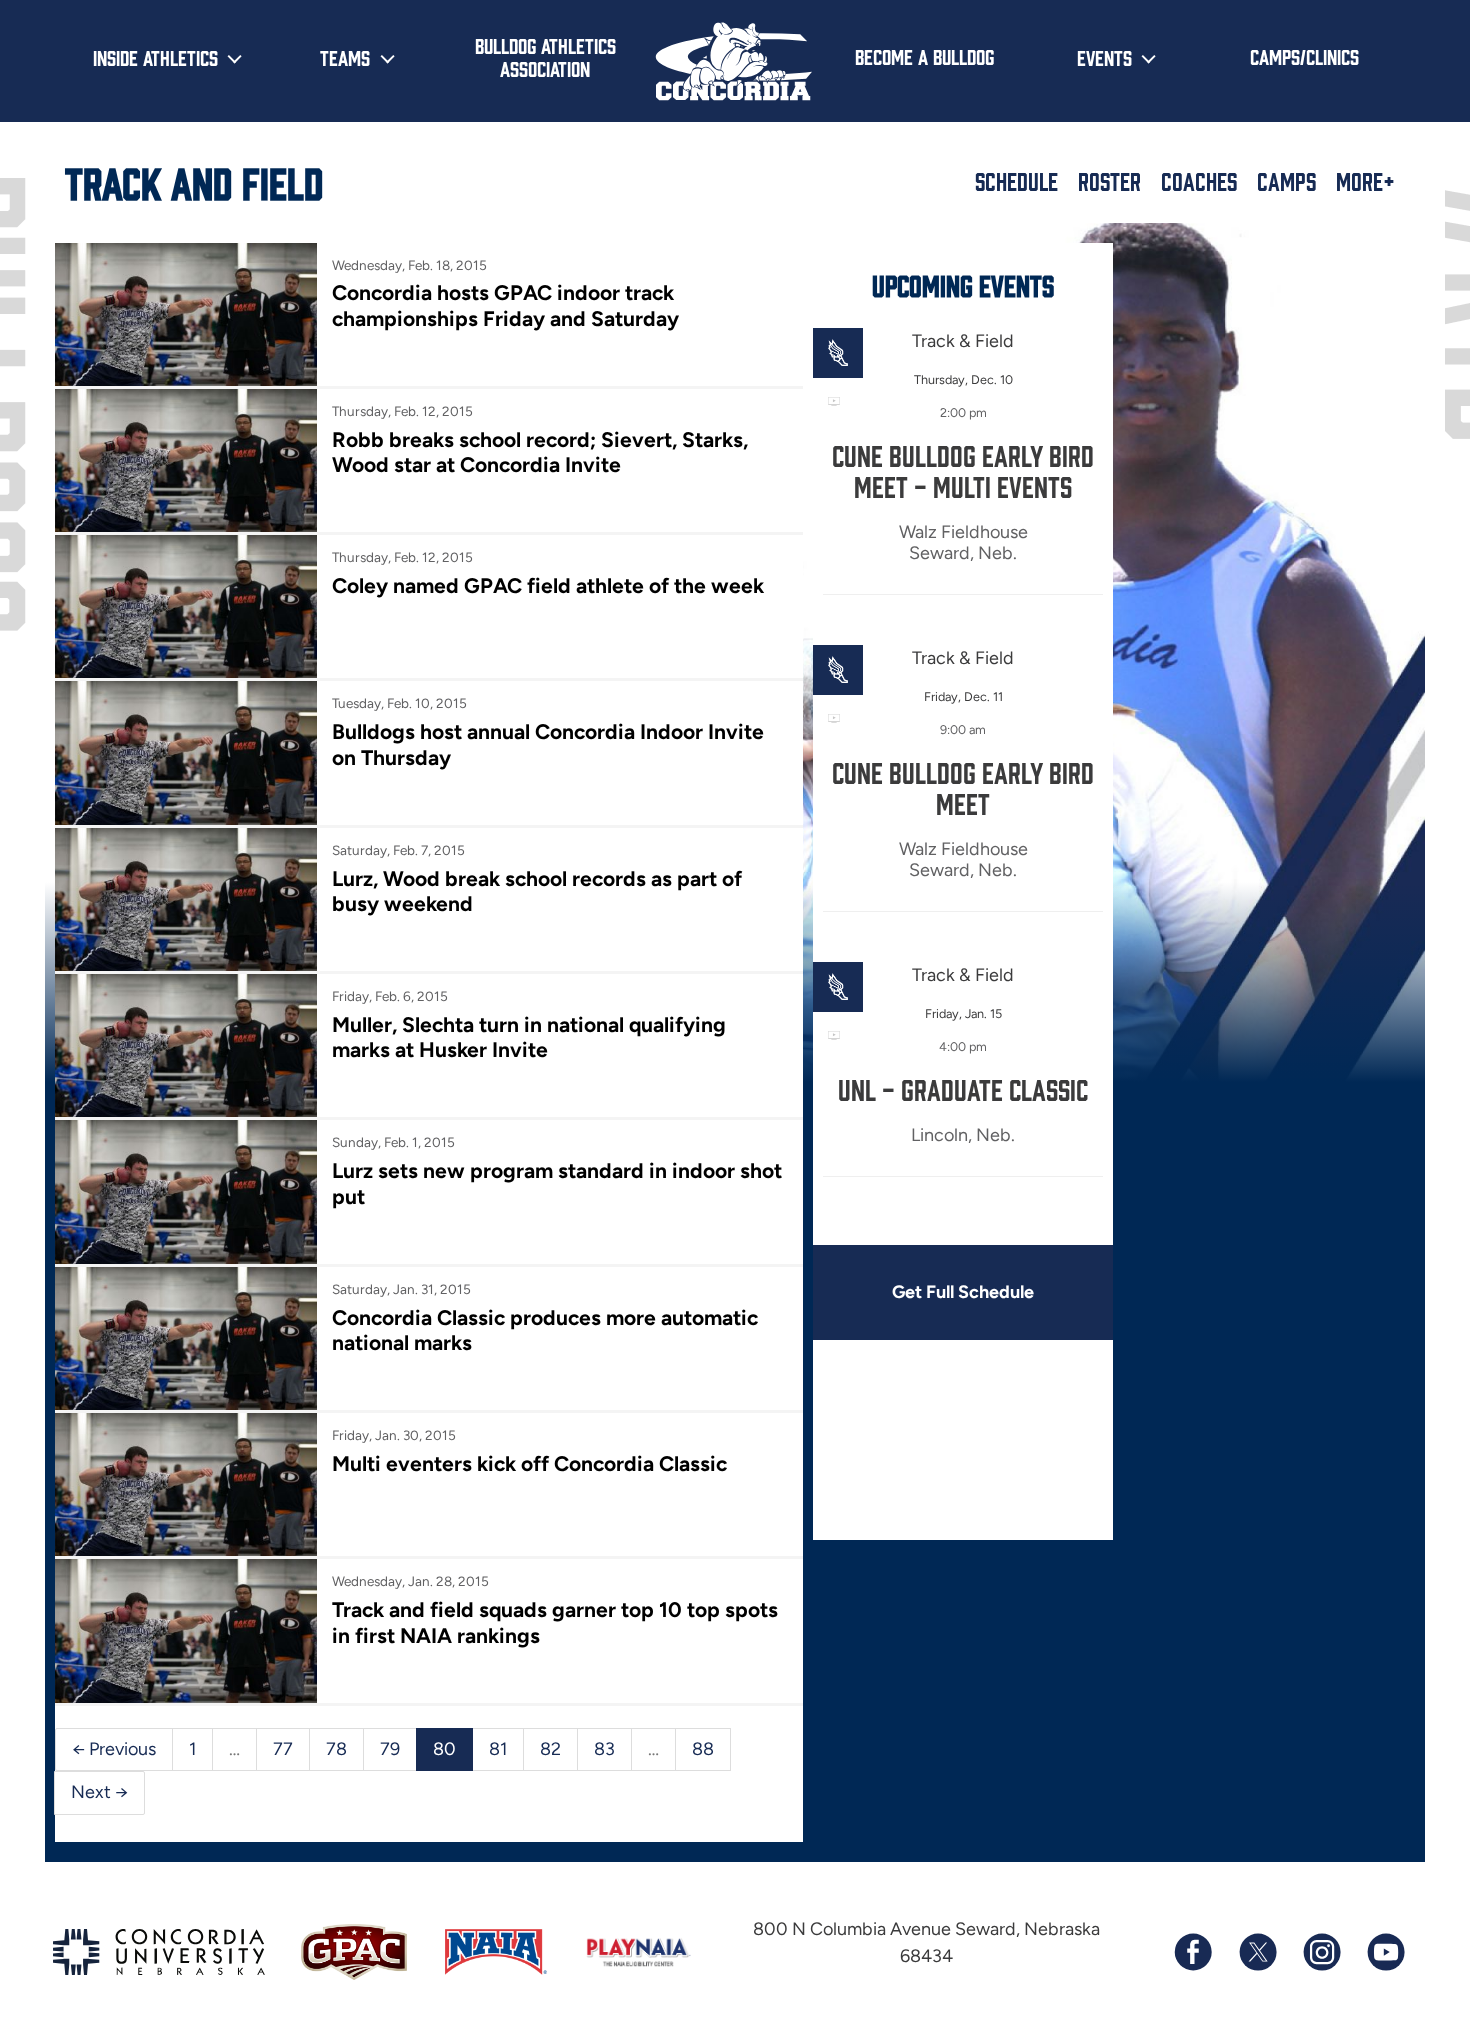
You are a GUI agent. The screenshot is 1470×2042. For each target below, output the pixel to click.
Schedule (1016, 181)
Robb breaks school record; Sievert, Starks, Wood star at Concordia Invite (540, 452)
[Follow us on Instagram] (1321, 1952)
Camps (1286, 181)
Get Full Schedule (963, 1292)
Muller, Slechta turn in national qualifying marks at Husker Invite (529, 1037)
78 (336, 1749)
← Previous (114, 1749)
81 (498, 1749)
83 (604, 1749)
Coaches (1199, 181)
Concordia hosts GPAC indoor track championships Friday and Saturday (505, 305)
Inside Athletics (155, 57)
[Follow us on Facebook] (1193, 1952)
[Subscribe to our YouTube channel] (1385, 1952)
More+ (1365, 181)
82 (550, 1749)
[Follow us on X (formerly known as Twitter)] (1257, 1952)
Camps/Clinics (1304, 56)
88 (703, 1749)
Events (1104, 57)
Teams (345, 57)
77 (283, 1749)
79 (390, 1749)
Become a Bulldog (924, 56)
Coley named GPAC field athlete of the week (548, 585)
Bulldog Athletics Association (545, 56)
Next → (99, 1792)
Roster (1109, 181)
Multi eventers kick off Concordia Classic (529, 1463)
